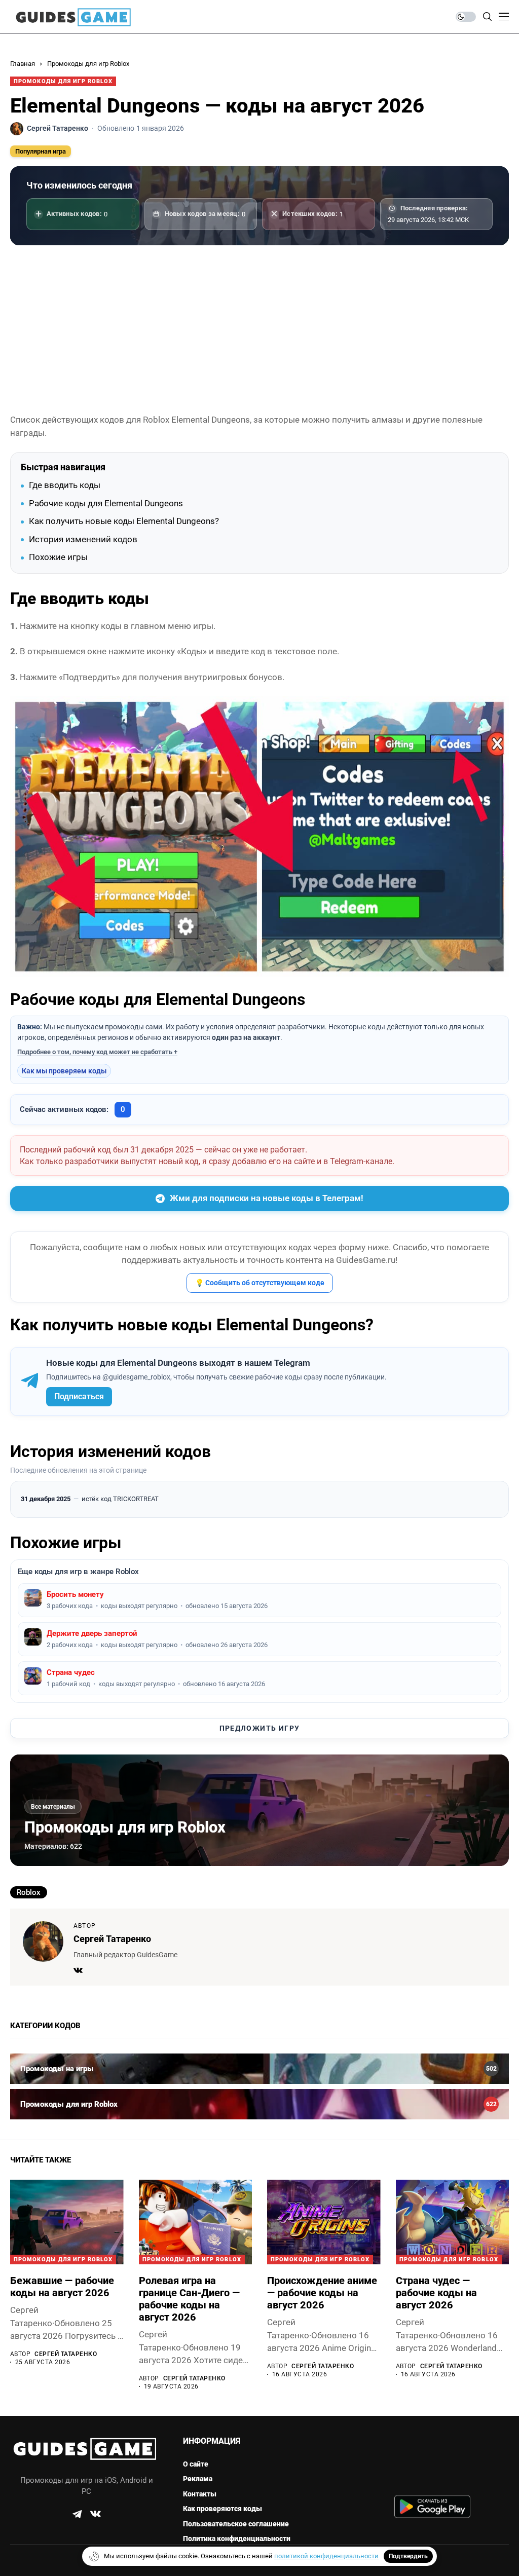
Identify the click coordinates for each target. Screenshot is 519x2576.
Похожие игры (58, 557)
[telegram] (77, 2514)
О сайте (196, 2464)
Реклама (198, 2479)
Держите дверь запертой (92, 1633)
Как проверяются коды (223, 2509)
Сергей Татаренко (112, 1939)
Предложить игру (260, 1728)
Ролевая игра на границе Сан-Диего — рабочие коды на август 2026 (189, 2299)
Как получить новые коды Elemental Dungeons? (124, 521)
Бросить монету (75, 1594)
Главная (23, 64)
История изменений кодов (83, 539)
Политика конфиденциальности (237, 2538)
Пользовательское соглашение (236, 2524)
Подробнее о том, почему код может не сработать (95, 1052)
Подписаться (79, 1396)
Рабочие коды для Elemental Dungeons (106, 503)
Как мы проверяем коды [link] (64, 1071)
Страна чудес (71, 1672)
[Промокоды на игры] (259, 2069)
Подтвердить (408, 2556)
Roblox (29, 1892)
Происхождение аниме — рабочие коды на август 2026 (322, 2293)
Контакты (200, 2494)
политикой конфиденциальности (326, 2556)
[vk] (96, 2514)
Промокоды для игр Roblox (88, 64)
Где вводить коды (65, 485)
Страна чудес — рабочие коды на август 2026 (436, 2293)
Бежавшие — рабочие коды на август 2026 (62, 2287)
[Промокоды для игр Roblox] (259, 2104)
